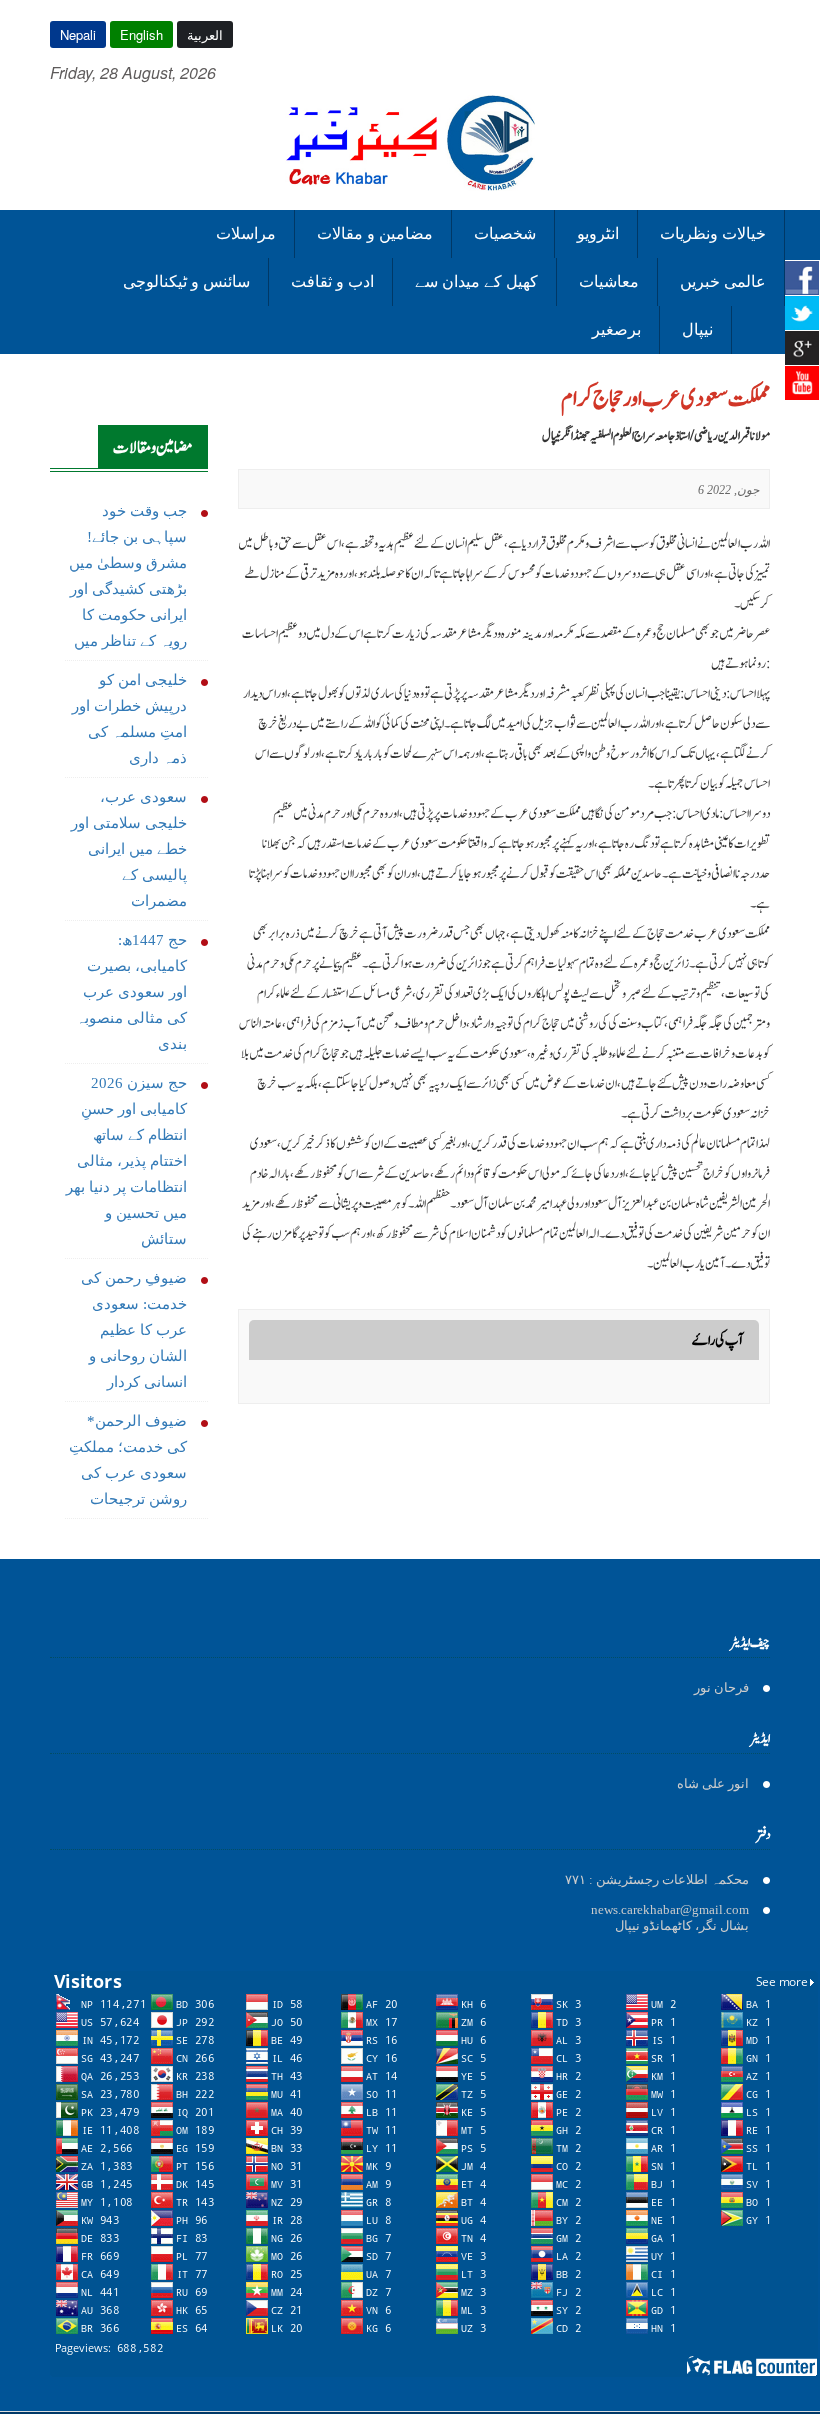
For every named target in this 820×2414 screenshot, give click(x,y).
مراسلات (246, 233)
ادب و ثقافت (332, 281)
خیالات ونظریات (713, 233)
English (141, 34)
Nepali (78, 34)
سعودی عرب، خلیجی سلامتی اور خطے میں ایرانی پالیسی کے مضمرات (129, 849)
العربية (205, 34)
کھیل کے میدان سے (476, 281)
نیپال (697, 329)
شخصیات (505, 233)
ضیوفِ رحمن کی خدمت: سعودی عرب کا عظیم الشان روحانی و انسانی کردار (134, 1330)
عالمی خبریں (723, 281)
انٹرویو (598, 233)
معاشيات (609, 281)
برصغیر (616, 329)
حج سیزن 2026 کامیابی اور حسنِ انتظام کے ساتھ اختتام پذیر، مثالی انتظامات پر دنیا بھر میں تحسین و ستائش (126, 1161)
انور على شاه (713, 1783)
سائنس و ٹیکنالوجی (186, 281)
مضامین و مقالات (375, 233)
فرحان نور (721, 1687)
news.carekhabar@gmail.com (670, 1909)
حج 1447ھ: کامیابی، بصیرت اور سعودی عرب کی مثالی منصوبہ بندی (131, 992)
